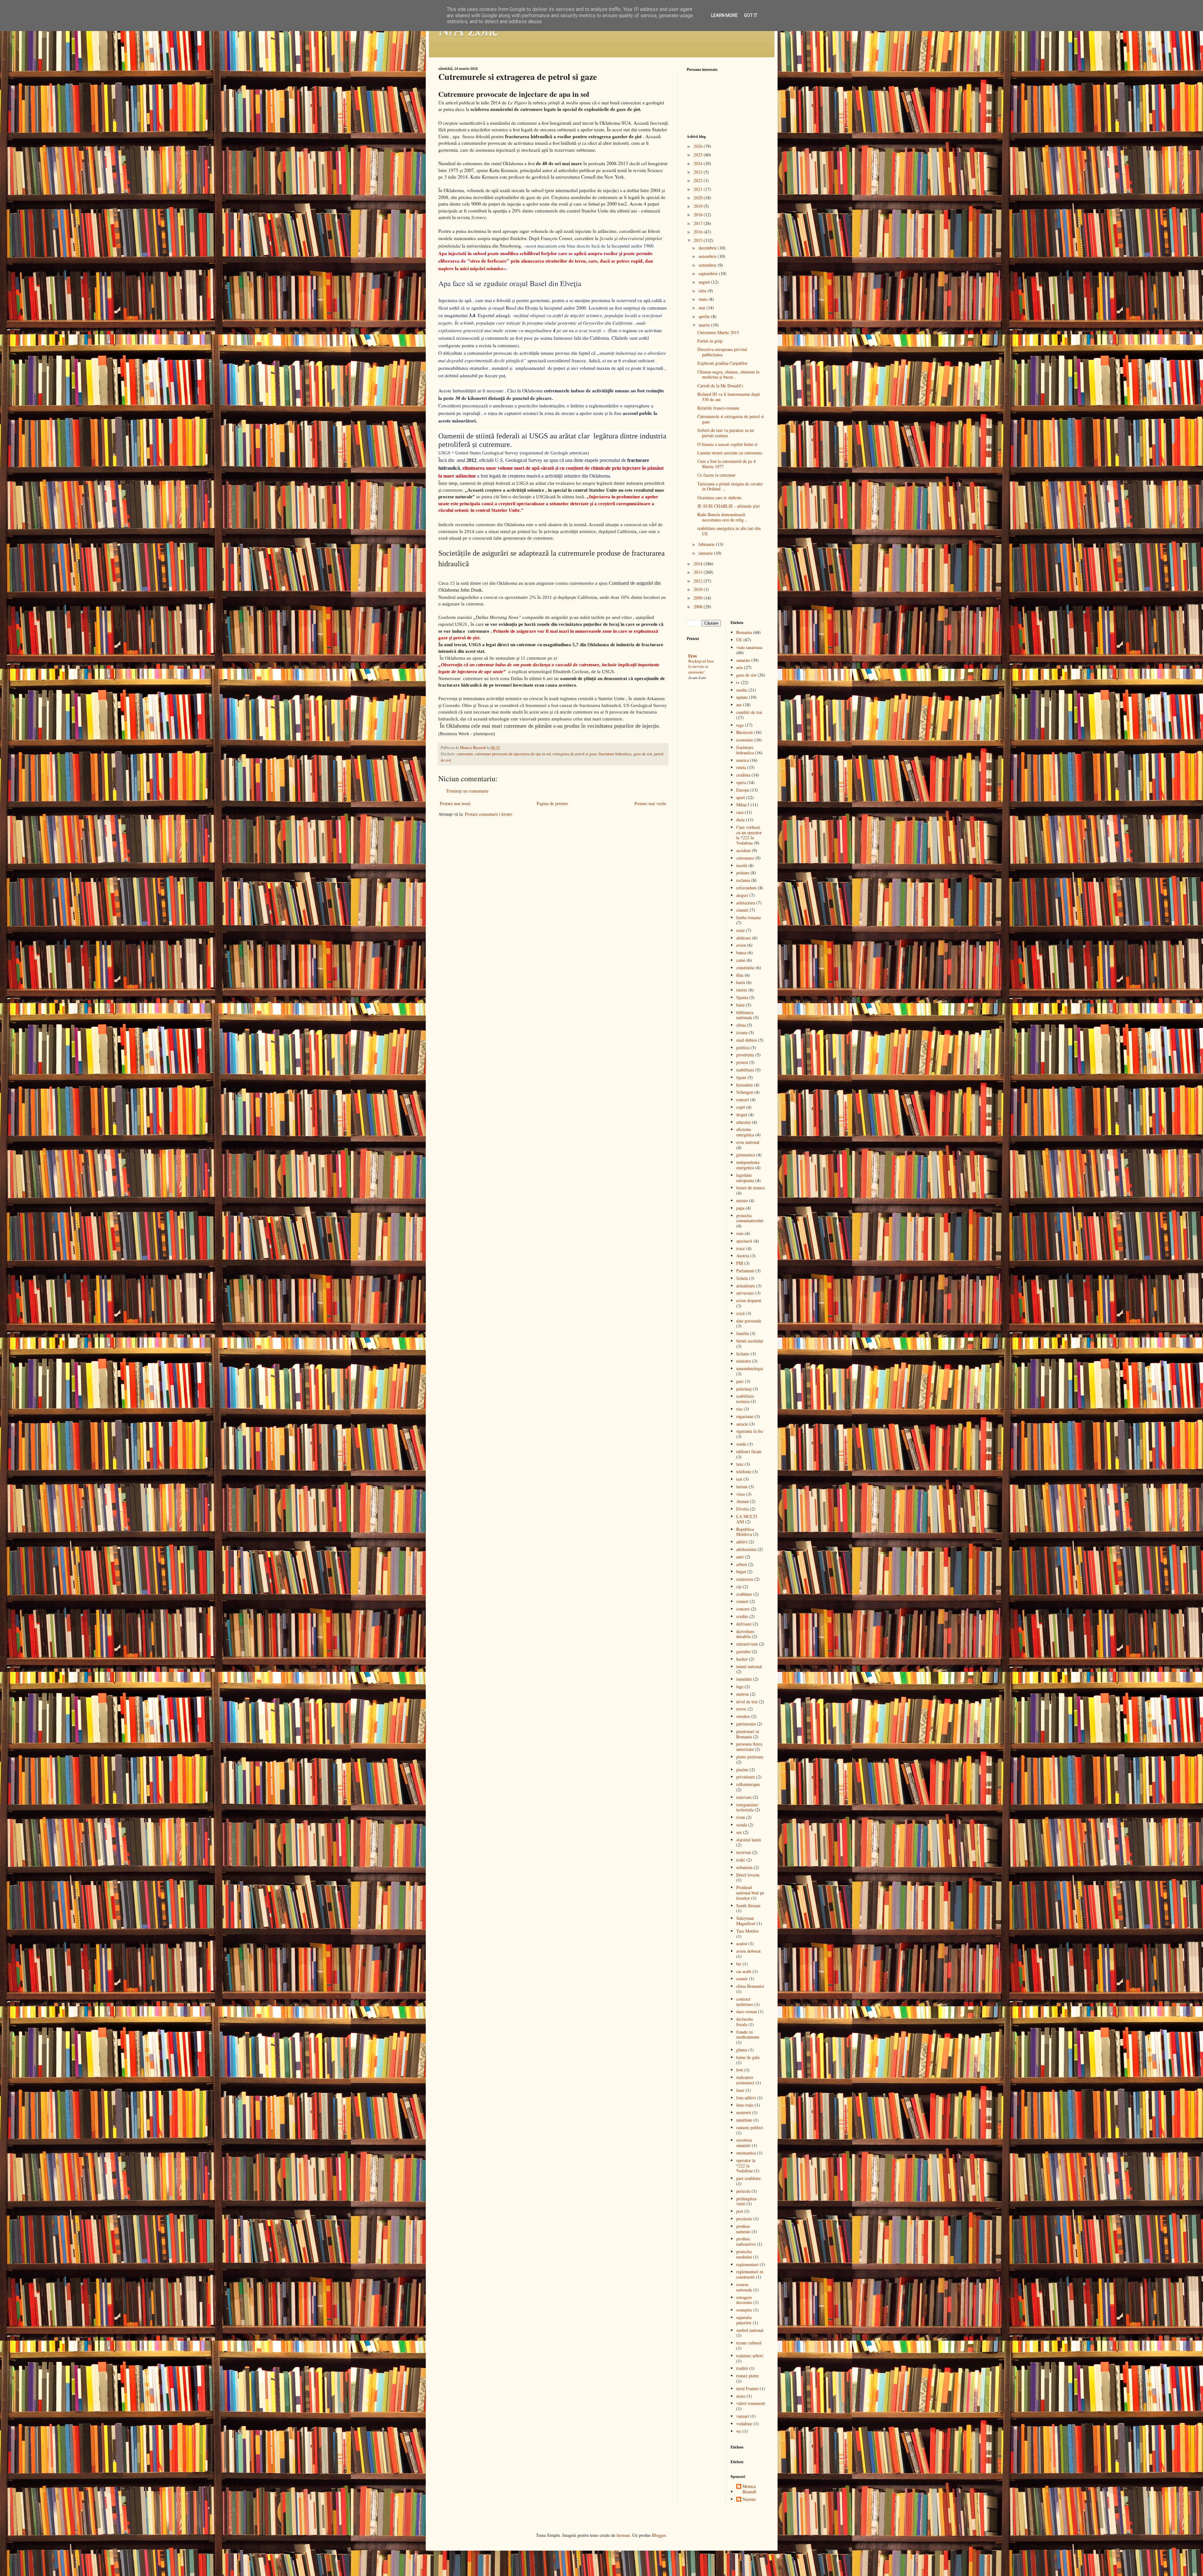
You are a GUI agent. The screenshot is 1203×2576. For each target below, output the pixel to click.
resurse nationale (744, 2287)
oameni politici (750, 2127)
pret (740, 2211)
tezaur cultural (749, 2343)
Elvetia (742, 1509)
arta (740, 667)
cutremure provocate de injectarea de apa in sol (513, 754)
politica (743, 1047)
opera (741, 782)
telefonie (744, 1471)
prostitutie (745, 1055)
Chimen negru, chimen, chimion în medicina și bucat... (728, 374)
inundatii (744, 1679)
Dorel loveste (748, 1875)
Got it (751, 15)
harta (741, 982)
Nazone (749, 2499)
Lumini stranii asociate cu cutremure (730, 453)
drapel (742, 1115)
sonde (741, 1444)
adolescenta (746, 1549)
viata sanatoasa (749, 647)
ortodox (743, 1716)
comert (742, 1601)
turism (742, 1487)
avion (741, 945)
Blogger (659, 2535)
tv (738, 682)
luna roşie (745, 2105)
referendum (746, 888)
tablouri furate (749, 1451)
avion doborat (748, 1951)
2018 (699, 215)
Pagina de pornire (552, 803)
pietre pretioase (750, 1757)
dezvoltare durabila (745, 1634)
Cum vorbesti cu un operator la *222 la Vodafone (749, 835)
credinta (743, 775)
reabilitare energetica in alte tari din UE (729, 531)
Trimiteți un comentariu (467, 791)
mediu (742, 690)
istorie (742, 990)
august (705, 282)
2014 (699, 564)
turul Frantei (747, 2388)
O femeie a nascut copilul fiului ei (727, 444)
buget (741, 1571)
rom (740, 1233)
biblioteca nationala (745, 1015)
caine (741, 960)
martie (705, 325)
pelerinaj (744, 1389)
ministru (744, 1361)
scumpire (744, 2310)
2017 (699, 223)
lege (740, 1686)
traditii (742, 2368)
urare (741, 2396)
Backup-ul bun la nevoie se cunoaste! (701, 666)
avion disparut (749, 1300)
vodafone (744, 2424)
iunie (704, 299)
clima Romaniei (750, 1986)
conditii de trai (749, 712)
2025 (699, 155)
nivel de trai (747, 1702)
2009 (699, 598)
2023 (699, 172)
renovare (744, 1797)
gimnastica (746, 1155)
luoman (623, 2535)
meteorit (744, 2112)
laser (740, 2090)
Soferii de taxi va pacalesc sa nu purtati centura (726, 433)
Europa (743, 790)
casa (740, 812)
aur (739, 705)
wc (739, 2431)
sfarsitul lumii (749, 1840)
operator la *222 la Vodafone (746, 2166)
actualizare (746, 1286)
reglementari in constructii (750, 2274)
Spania (742, 997)
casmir (742, 1979)
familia (742, 1333)
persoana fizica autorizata (749, 1746)
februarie (707, 544)
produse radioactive (746, 2241)
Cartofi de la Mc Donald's (720, 386)
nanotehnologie (750, 1368)
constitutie (745, 968)
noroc (741, 1709)
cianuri (742, 910)
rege (740, 725)
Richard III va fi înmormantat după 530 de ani (729, 397)
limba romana (748, 917)
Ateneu (742, 1501)
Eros (693, 656)
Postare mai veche (650, 803)
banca (741, 953)
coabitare (744, 1594)
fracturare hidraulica (615, 754)
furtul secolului (750, 1341)
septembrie (709, 273)
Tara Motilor (747, 1931)
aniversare (745, 1293)
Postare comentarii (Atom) (489, 814)
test (739, 1479)
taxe (740, 1464)
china (741, 1025)
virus (741, 1494)
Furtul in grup (710, 341)
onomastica (746, 2153)
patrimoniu (746, 1724)
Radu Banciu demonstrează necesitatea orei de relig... (722, 517)
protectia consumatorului (750, 1218)
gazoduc (743, 1651)
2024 (699, 163)
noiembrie (708, 256)
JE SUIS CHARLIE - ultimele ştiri (729, 506)
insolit (742, 865)
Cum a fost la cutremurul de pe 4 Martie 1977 (726, 464)
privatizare (746, 1777)
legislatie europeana (745, 1178)
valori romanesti (751, 2403)
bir (739, 1964)
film (740, 975)
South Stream (748, 1906)
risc (739, 1409)
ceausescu (745, 1579)
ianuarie (706, 553)
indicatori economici (745, 2080)
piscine (742, 1770)
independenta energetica (748, 1165)
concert (743, 1100)
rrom (741, 1817)
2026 (699, 146)
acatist (742, 1943)
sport (741, 797)
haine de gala (748, 2057)
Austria (743, 1256)
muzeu (742, 1200)
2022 (699, 180)
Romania (744, 632)
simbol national (750, 2330)
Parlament (745, 1271)
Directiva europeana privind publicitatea (722, 352)
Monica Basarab (749, 2489)
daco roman (747, 2011)
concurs (743, 1609)
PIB (740, 1263)
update (742, 697)
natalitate (744, 2120)
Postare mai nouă (455, 803)
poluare (743, 873)
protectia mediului (744, 2254)
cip (739, 1586)
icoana (742, 1032)
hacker (742, 1659)
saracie (742, 1424)
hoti (740, 2070)
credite (742, 1616)
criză (740, 1313)
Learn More (724, 15)
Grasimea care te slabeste (719, 497)
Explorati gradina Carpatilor (722, 363)
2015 (699, 240)
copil (741, 1107)
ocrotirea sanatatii (744, 2143)
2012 (699, 581)
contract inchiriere (745, 2002)
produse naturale (743, 2229)
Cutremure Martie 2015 (718, 332)
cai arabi (744, 1971)
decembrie (708, 248)
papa (740, 1208)
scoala (742, 1825)
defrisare (744, 1624)
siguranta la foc (750, 1431)
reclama (743, 880)
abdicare (744, 938)
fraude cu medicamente (748, 2034)
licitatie (743, 1354)
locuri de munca (750, 1188)
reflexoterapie (748, 1784)
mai (703, 308)
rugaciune (745, 1416)
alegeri (742, 895)
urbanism (744, 1867)
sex (739, 1832)
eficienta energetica (745, 1132)
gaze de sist (643, 754)
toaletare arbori (750, 2356)
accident (743, 850)
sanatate (743, 660)
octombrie (708, 265)
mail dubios (747, 1040)
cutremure (465, 754)
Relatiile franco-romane (718, 408)
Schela (742, 1278)
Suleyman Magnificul (746, 1921)
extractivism (747, 1644)
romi (740, 930)
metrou (742, 1694)
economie (745, 740)
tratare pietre (747, 2376)
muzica (742, 760)
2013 (699, 572)
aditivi (742, 1542)
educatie (743, 1122)
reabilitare (745, 1070)
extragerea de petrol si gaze (575, 754)
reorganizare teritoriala (747, 1807)
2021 (699, 189)
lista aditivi (746, 2098)
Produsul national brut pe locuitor (750, 1893)
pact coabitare (748, 2178)
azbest (742, 1564)
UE (739, 640)
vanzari (743, 2416)
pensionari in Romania (748, 1734)
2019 (699, 206)
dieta (740, 820)
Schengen (745, 1092)
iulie (703, 291)
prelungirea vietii (746, 2201)
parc (740, 1381)
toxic (741, 1248)
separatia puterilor (744, 2320)
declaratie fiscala (745, 2022)
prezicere (744, 2219)
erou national (748, 1142)
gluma (742, 2050)
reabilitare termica (745, 1399)
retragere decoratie (744, 2300)
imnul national (749, 1666)
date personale (749, 1321)
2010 (699, 589)
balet (740, 1005)
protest (742, 1062)
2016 (699, 232)
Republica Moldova (745, 1532)
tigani (741, 1077)
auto (740, 1557)
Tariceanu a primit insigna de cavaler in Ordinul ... (730, 486)
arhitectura (746, 903)
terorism (744, 1852)
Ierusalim (745, 1085)
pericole (743, 2191)
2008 (699, 607)
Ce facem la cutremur (716, 475)
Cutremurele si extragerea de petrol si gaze (731, 419)
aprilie (705, 316)
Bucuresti (745, 732)
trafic (741, 1860)
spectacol (744, 1241)
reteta (741, 767)
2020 (699, 198)
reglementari (747, 2264)
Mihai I (743, 805)
